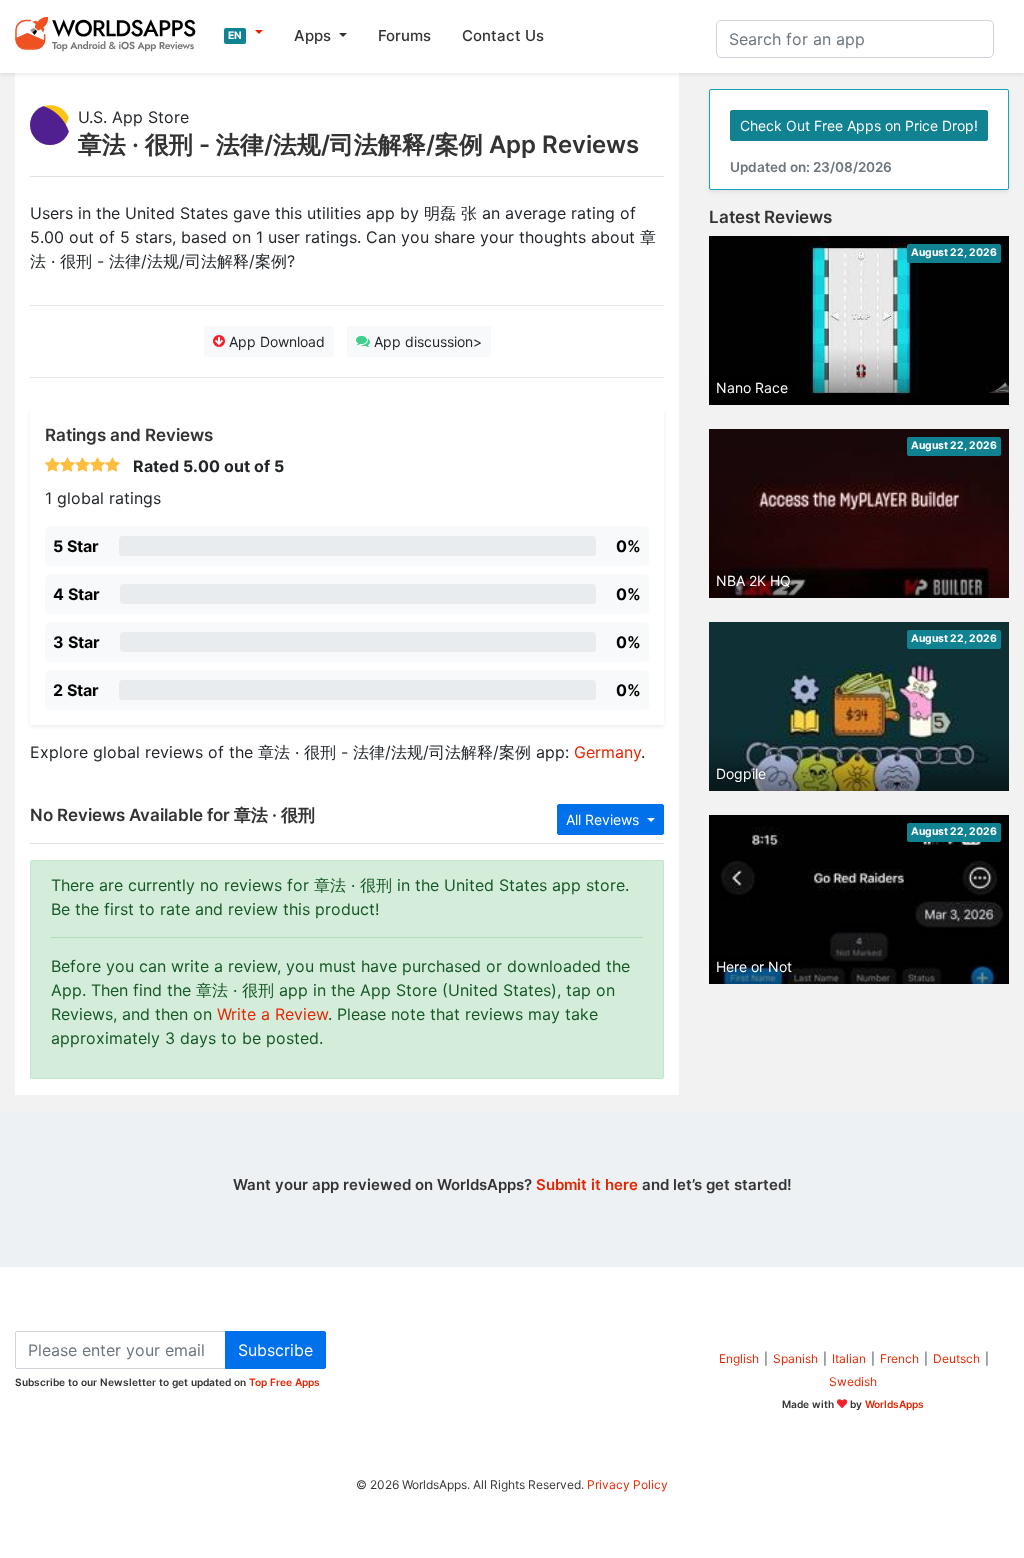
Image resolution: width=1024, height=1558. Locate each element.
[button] (243, 33)
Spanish (795, 1358)
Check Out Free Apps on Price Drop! (859, 125)
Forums (404, 35)
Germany (607, 752)
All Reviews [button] (604, 819)
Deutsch (956, 1358)
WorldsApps (894, 1404)
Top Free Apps (284, 1382)
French (899, 1358)
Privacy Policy (627, 1484)
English (739, 1358)
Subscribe (275, 1350)
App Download (275, 341)
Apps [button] (314, 35)
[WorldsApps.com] (111, 33)
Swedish (853, 1381)
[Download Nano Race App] (859, 319)
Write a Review (272, 1014)
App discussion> (426, 341)
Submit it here (587, 1184)
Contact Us (503, 35)
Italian (849, 1358)
